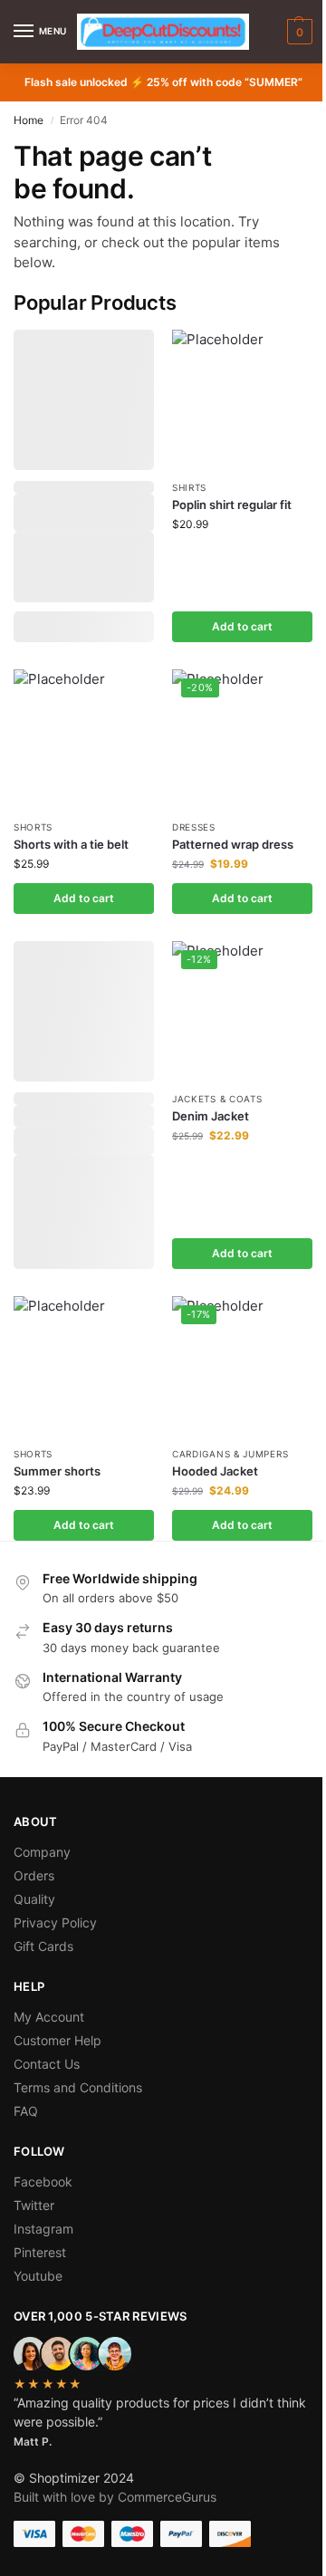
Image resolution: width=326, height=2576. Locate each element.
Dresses (194, 827)
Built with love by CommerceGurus (115, 2497)
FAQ (26, 2111)
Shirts (189, 487)
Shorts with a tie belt (71, 844)
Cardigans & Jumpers (230, 1454)
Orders (34, 1875)
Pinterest (40, 2252)
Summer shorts (57, 1471)
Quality (34, 1899)
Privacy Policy (55, 1922)
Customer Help (58, 2040)
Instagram (43, 2229)
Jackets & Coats (217, 1099)
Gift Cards (43, 1946)
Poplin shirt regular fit (232, 505)
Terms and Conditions (78, 2087)
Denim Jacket (211, 1116)
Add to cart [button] (242, 626)
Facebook (43, 2182)
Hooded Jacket (215, 1471)
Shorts (33, 827)
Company (42, 1852)
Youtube (38, 2276)
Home (29, 120)
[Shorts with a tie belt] (84, 740)
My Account (49, 2017)
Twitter (34, 2205)
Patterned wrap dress (233, 844)
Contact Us (47, 2064)
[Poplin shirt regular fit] (242, 400)
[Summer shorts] (84, 1366)
